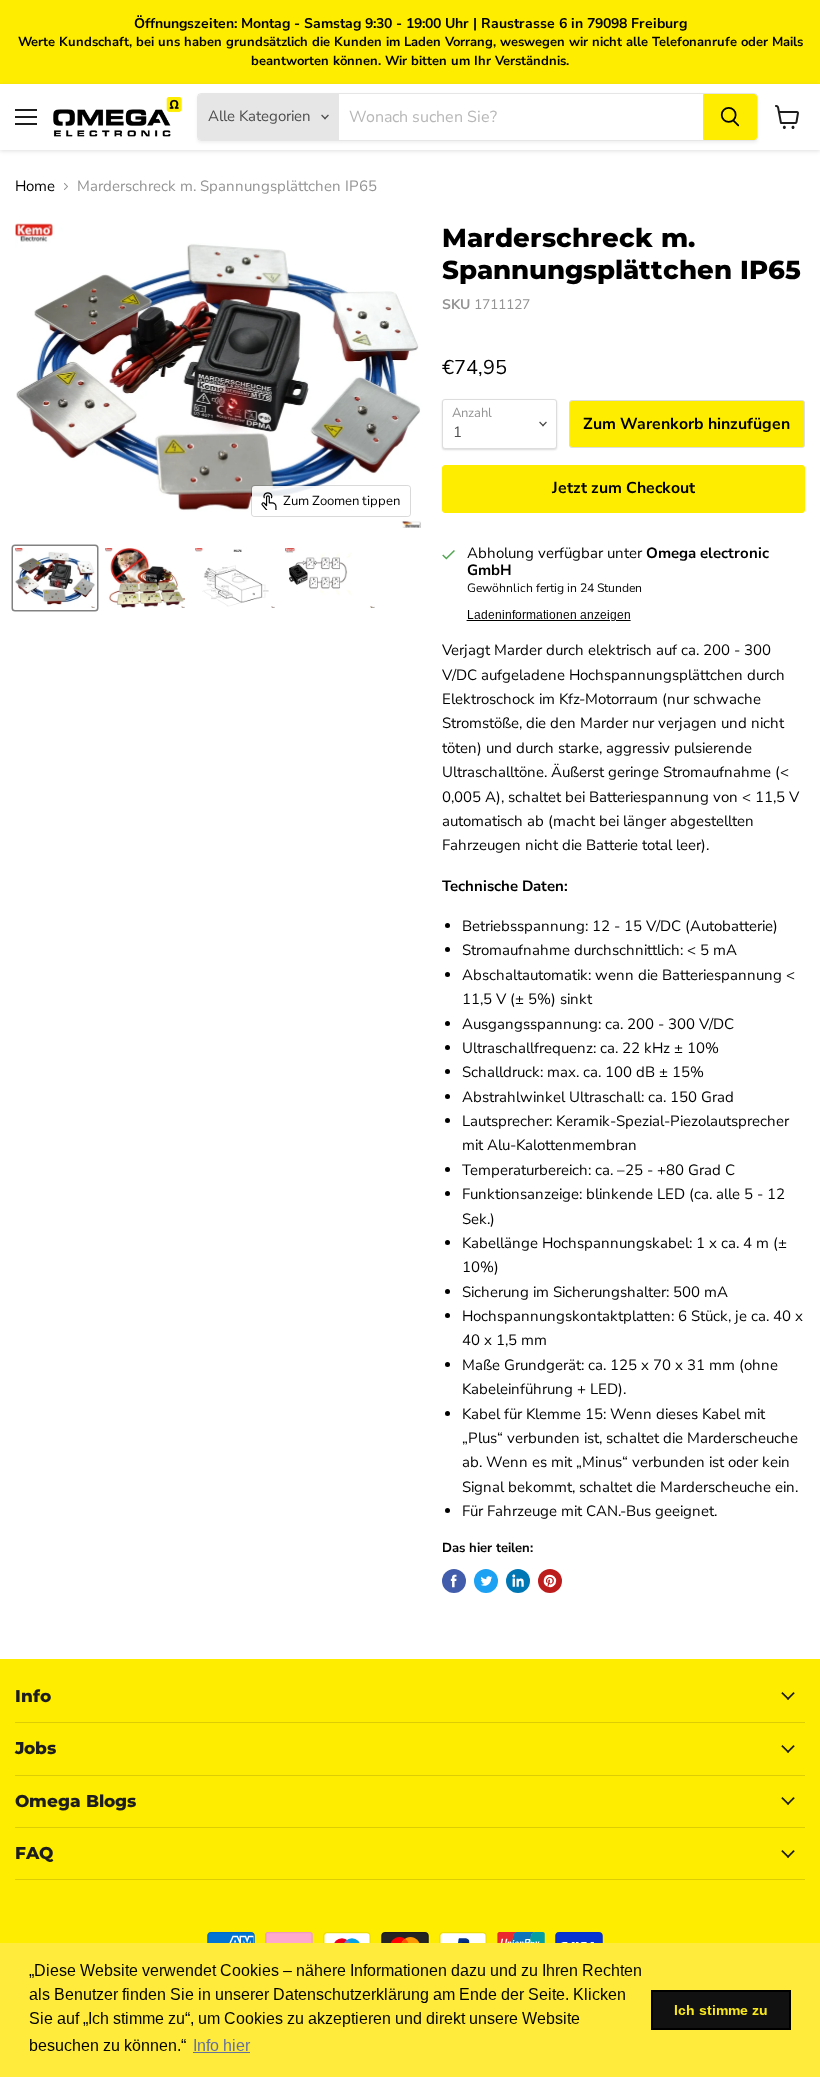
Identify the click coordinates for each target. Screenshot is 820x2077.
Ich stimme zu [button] (721, 2010)
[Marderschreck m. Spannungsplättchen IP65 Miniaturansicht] (55, 578)
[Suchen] (730, 117)
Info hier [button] (221, 2045)
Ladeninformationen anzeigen (549, 615)
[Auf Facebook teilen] (454, 1581)
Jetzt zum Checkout (623, 488)
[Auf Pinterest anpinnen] (550, 1581)
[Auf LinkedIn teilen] (518, 1581)
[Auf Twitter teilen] (486, 1581)
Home (35, 186)
